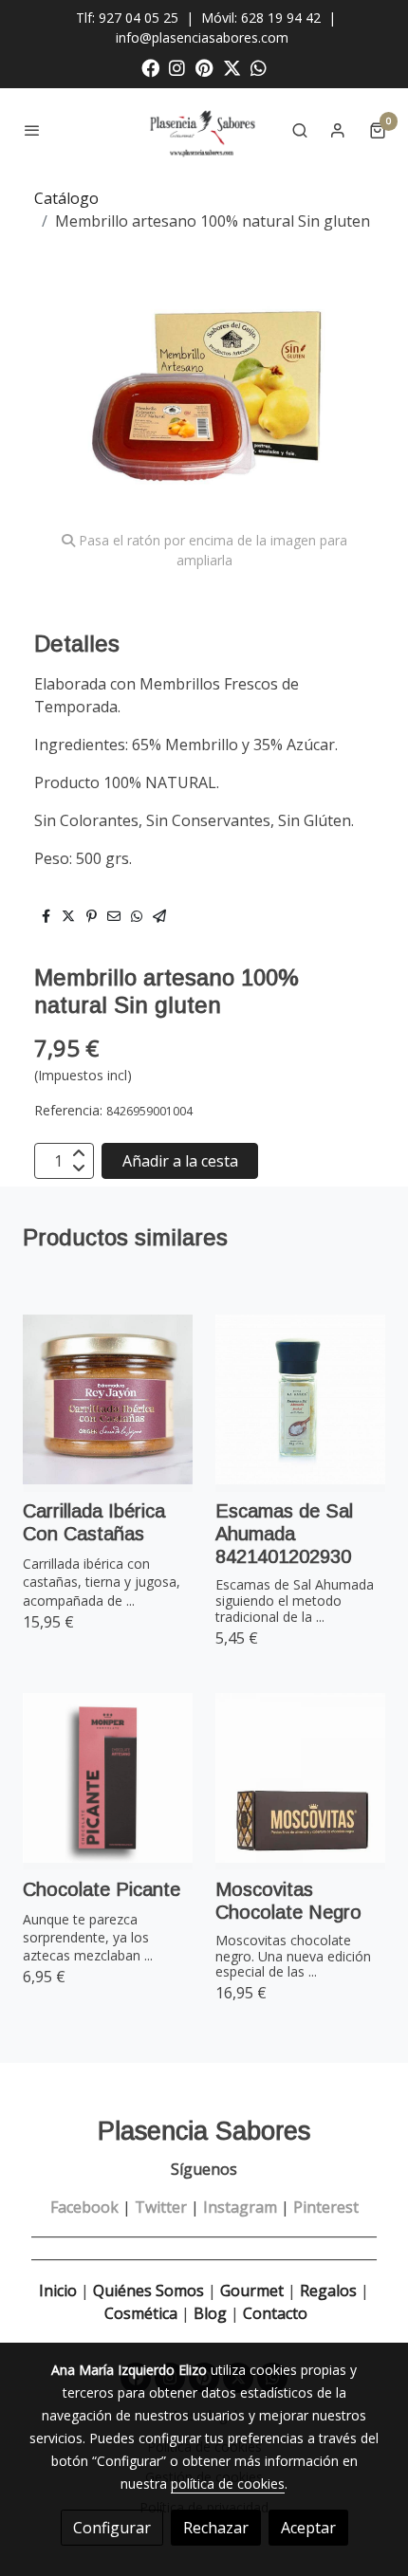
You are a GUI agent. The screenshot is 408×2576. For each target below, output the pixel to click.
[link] (204, 130)
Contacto (275, 2313)
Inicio (58, 2291)
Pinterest (326, 2207)
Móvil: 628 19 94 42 (261, 18)
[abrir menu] (32, 130)
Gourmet (254, 2291)
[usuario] (338, 130)
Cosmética (141, 2313)
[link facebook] (150, 67)
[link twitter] (232, 67)
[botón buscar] (300, 130)
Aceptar (308, 2528)
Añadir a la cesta (180, 1161)
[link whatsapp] (259, 67)
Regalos (326, 2291)
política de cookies (228, 2484)
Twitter (161, 2207)
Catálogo (66, 198)
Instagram (240, 2207)
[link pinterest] (204, 67)
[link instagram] (177, 67)
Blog (210, 2313)
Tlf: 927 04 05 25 (127, 18)
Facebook (84, 2207)
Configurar (112, 2528)
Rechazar (216, 2528)
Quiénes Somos (148, 2291)
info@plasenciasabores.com (204, 37)
